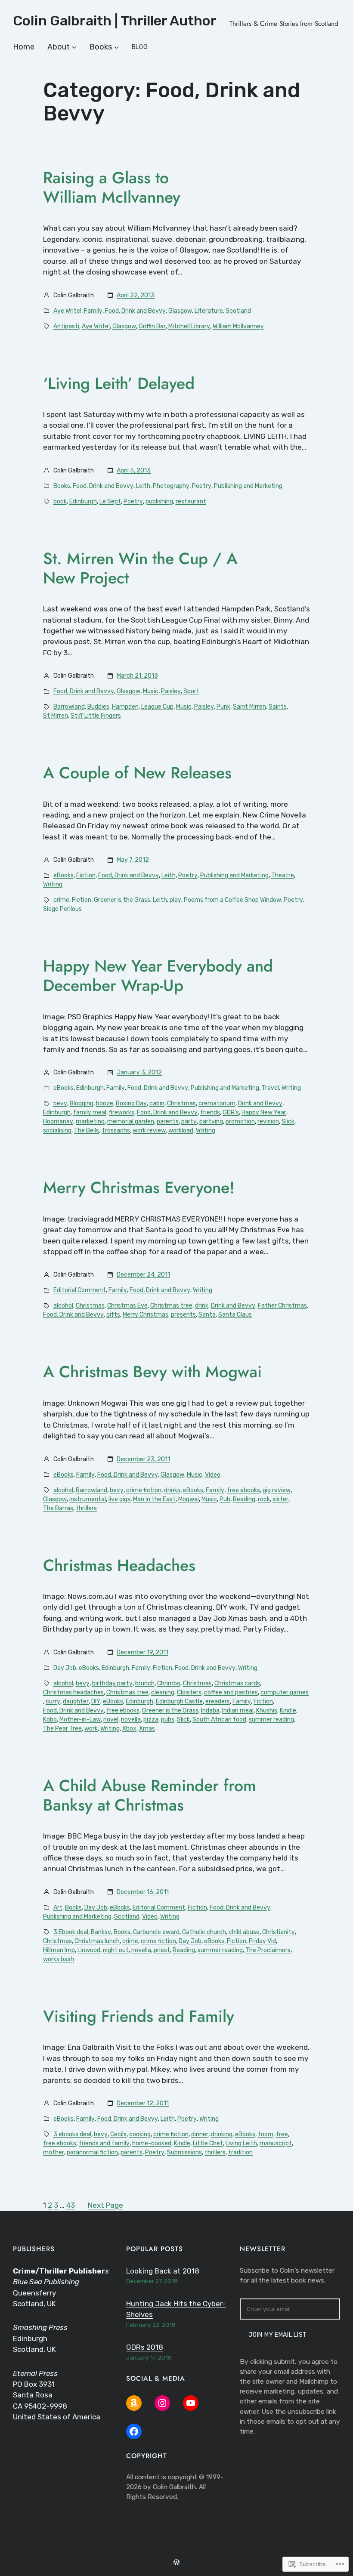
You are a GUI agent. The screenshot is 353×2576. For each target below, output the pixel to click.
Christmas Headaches (119, 1566)
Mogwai (189, 1499)
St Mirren (56, 716)
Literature (209, 311)
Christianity (279, 1932)
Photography (171, 486)
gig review (277, 1490)
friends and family (104, 2143)
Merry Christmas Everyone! (139, 1188)
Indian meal (238, 1711)
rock (264, 1499)
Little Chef (208, 2143)
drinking (222, 2134)
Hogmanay (58, 1121)
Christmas (181, 1103)
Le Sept (110, 501)
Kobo (50, 1720)
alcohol (63, 1306)
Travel (270, 1088)
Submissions (184, 2152)
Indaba (210, 1711)
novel (111, 1720)
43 (71, 2205)
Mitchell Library (189, 326)
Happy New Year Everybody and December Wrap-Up (158, 976)
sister (280, 1499)
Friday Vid (262, 1941)
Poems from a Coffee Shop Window (232, 900)
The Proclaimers (268, 1950)
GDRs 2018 (145, 2347)
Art (58, 1908)
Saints (278, 707)
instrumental (88, 1499)
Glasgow (180, 311)
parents (168, 1121)
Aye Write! (67, 311)
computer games (285, 1692)
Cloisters (189, 1692)
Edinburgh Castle (179, 1701)
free (282, 2134)
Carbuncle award (156, 1932)
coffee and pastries (231, 1692)
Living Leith (241, 2143)
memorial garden (131, 1121)
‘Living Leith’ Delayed (119, 384)
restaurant (191, 501)
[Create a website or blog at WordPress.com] (176, 2563)
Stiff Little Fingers (96, 716)
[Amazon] (134, 2403)
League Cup (157, 707)
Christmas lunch (97, 1941)
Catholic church (204, 1932)
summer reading (271, 1720)
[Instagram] (162, 2403)
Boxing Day (131, 1103)
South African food (219, 1720)
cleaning (163, 1692)
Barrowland (69, 707)
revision (268, 1121)
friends (210, 1112)
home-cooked (152, 2143)
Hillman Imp (59, 1950)
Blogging (82, 1103)
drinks (172, 1490)
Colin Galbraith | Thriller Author (115, 21)
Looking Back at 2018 (163, 2271)
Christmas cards (237, 1683)
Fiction (86, 875)
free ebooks (243, 1490)
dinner (200, 2134)
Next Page (105, 2205)
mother (54, 2152)
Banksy (101, 1932)
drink (202, 1306)
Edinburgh (83, 501)
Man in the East (154, 1499)
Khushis (267, 1711)
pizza (151, 1720)
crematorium (217, 1103)
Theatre (283, 875)
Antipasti (66, 326)
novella (131, 1720)
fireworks (122, 1112)
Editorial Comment (80, 1290)
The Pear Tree (62, 1729)
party (189, 1121)
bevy (60, 1103)
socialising (57, 1131)
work (91, 1729)
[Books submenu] (116, 47)
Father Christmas (282, 1306)
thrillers (86, 1508)
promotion (240, 1121)
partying (211, 1121)
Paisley (171, 691)
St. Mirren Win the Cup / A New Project (140, 568)
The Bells (87, 1131)
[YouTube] (191, 2403)
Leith (143, 486)
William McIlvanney (238, 326)
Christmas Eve (127, 1306)
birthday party (112, 1683)
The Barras (58, 1508)
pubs (168, 1720)
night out (116, 1950)
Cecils (118, 2134)
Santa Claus (235, 1315)
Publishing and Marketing (248, 486)
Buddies (98, 707)
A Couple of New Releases (137, 773)
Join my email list (278, 2335)
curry (53, 1701)
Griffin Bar (152, 326)
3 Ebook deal (71, 1932)
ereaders (218, 1701)
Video (213, 1475)
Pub (225, 1499)
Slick (288, 1121)
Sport (191, 691)
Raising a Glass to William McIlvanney (112, 188)
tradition (240, 2152)
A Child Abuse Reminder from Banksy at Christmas (150, 1795)
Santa (207, 1315)
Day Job (65, 1668)
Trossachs (116, 1131)
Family (93, 311)
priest (162, 1950)
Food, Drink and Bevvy (135, 311)
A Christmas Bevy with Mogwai (152, 1372)
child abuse (244, 1932)
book (60, 501)
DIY (96, 1701)
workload (181, 1131)
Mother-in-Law (80, 1720)
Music (151, 691)
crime (61, 900)
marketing (90, 1121)
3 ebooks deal (72, 2134)
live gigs (119, 1499)
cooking (140, 2134)
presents (183, 1315)
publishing (159, 501)
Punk (223, 707)
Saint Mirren (249, 707)
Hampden (125, 707)
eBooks (63, 875)
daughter (76, 1701)
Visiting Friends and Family (139, 2016)
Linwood (89, 1950)
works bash (59, 1959)
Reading (244, 1499)
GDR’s (231, 1112)
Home (24, 47)
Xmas (147, 1729)
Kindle (288, 1711)
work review (149, 1131)
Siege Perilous (62, 909)
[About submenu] (74, 47)
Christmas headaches (73, 1692)
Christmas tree (171, 1306)
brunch (145, 1683)
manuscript (276, 2143)
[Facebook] (134, 2431)
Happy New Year (264, 1112)
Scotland (238, 311)
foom (266, 2134)
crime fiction (144, 1490)
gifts (113, 1315)
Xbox (129, 1729)
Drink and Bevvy (260, 1103)
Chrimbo (169, 1683)
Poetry (202, 486)
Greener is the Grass (122, 900)
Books (62, 486)
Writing (53, 884)
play (175, 900)
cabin (157, 1103)
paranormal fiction (92, 2152)
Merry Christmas (146, 1315)
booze (105, 1103)
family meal (90, 1112)
